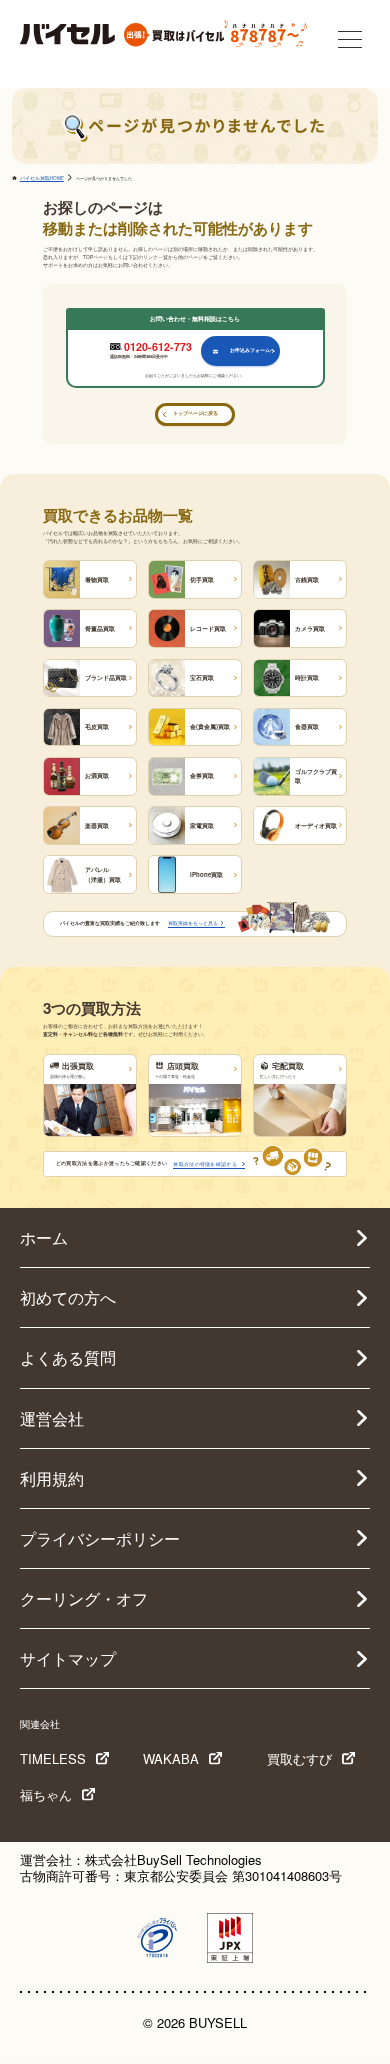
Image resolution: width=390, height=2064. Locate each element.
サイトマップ (68, 1658)
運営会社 (52, 1418)
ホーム (44, 1237)
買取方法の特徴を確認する (205, 1163)
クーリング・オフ (84, 1598)
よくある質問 (68, 1357)
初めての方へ (68, 1297)
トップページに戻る (195, 413)
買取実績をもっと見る (193, 922)
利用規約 (52, 1478)
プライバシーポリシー (100, 1538)
